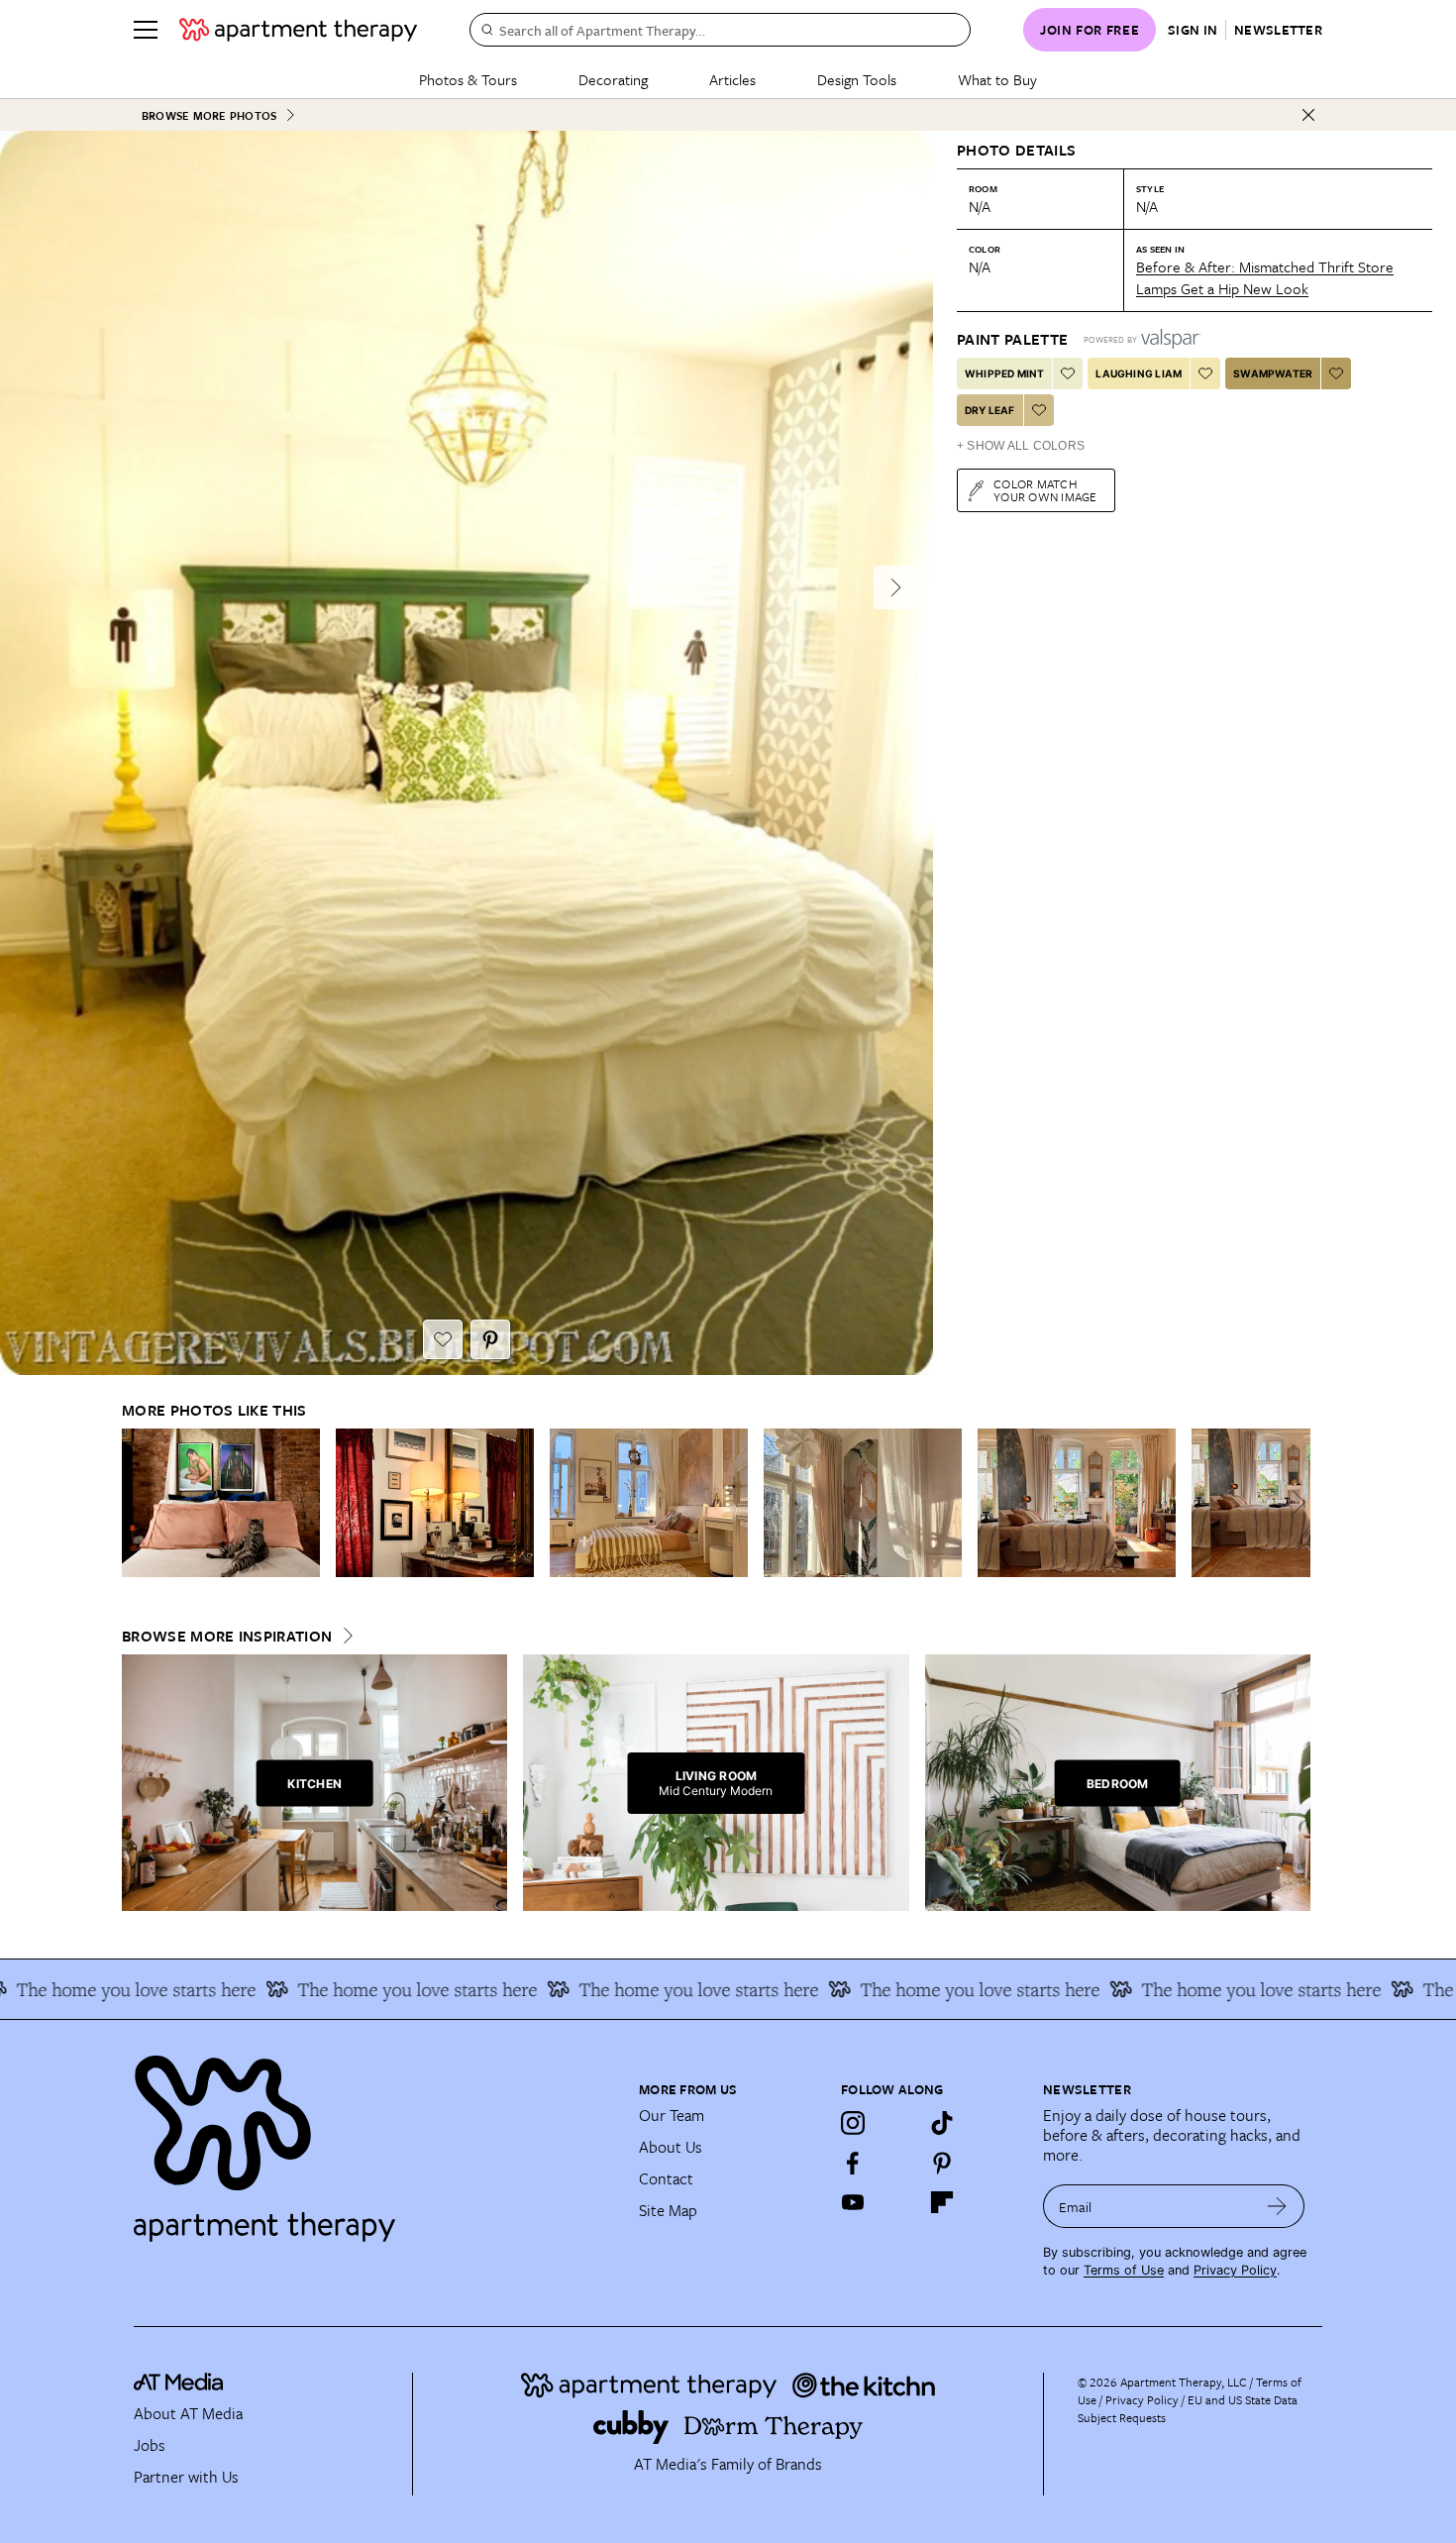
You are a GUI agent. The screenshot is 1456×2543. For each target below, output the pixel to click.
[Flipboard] (942, 2202)
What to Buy (997, 79)
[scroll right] (1295, 1502)
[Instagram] (853, 2123)
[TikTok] (942, 2123)
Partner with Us (186, 2477)
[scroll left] (138, 1502)
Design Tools (857, 79)
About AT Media (188, 2413)
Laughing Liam (1139, 373)
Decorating (613, 79)
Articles (732, 79)
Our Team (672, 2115)
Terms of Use (1124, 2270)
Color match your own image (1045, 490)
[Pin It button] (490, 1339)
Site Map (668, 2210)
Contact (666, 2178)
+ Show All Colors (1021, 446)
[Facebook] (853, 2163)
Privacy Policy (1235, 2270)
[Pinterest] (942, 2163)
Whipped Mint (1004, 373)
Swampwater (1273, 373)
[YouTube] (853, 2202)
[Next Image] (895, 587)
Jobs (150, 2445)
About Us (671, 2147)
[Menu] (146, 30)
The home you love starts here (347, 1989)
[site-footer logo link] (178, 2384)
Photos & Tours (468, 79)
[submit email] (1277, 2206)
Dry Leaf (990, 410)
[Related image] (221, 1503)
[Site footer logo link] (374, 2140)
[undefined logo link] (298, 30)
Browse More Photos (209, 115)
